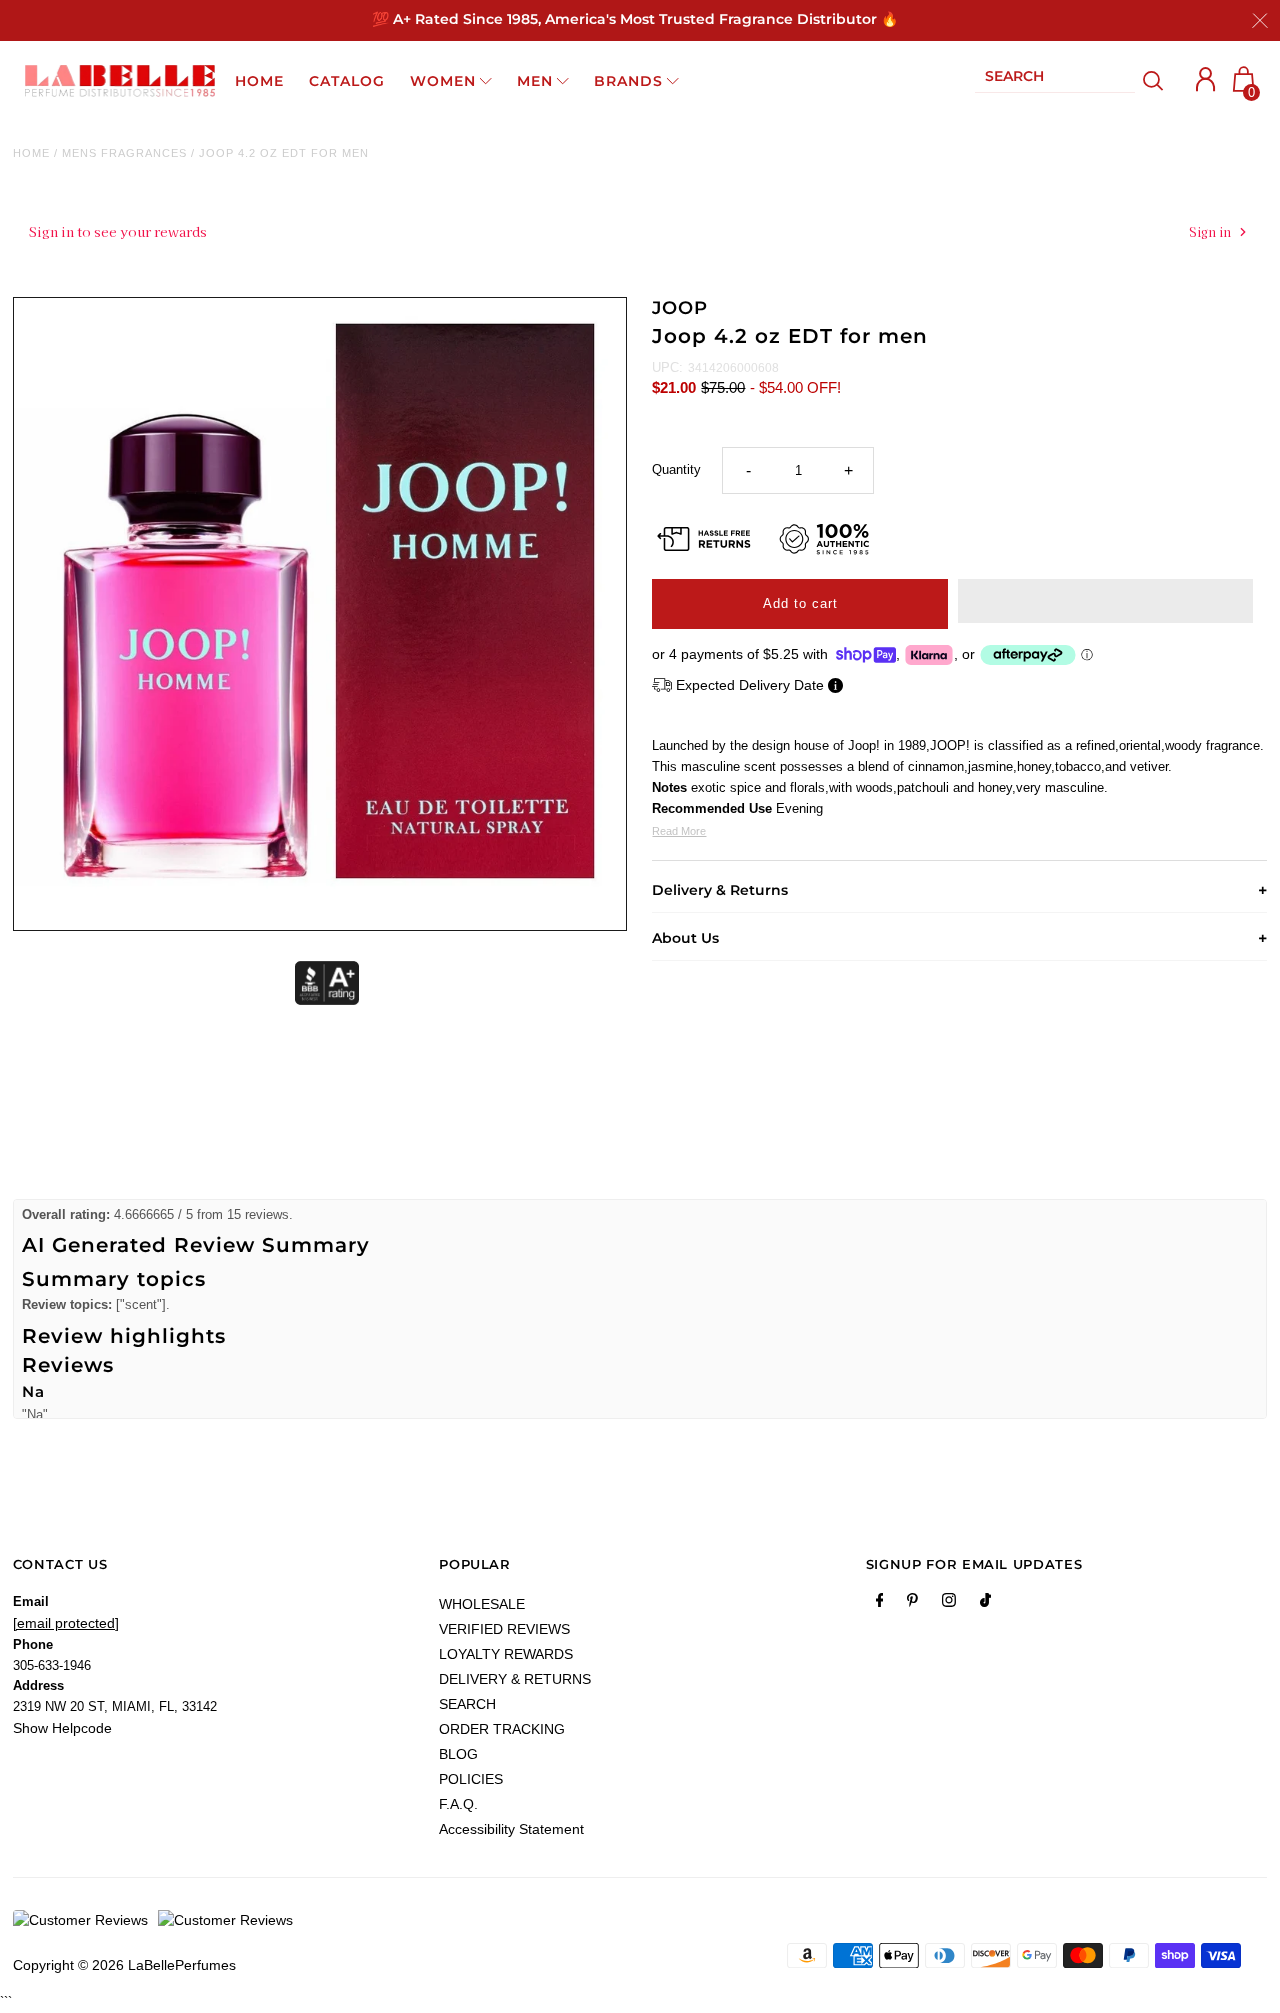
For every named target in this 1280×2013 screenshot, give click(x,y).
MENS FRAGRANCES (124, 153)
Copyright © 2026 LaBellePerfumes (124, 1965)
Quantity (676, 469)
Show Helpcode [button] (62, 1728)
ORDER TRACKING (502, 1729)
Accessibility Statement (511, 1829)
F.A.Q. (458, 1804)
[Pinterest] (912, 1604)
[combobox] (1055, 80)
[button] (1105, 601)
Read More (679, 831)
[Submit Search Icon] (1153, 81)
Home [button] (259, 81)
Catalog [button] (347, 81)
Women (443, 81)
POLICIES (471, 1779)
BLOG (458, 1754)
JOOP (680, 308)
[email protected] (66, 1623)
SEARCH (467, 1704)
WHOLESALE (482, 1604)
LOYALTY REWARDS (506, 1654)
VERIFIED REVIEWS (504, 1629)
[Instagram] (949, 1604)
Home (31, 153)
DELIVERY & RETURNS (515, 1679)
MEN (535, 81)
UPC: (667, 367)
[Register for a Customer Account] (1206, 79)
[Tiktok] (985, 1604)
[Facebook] (880, 1604)
